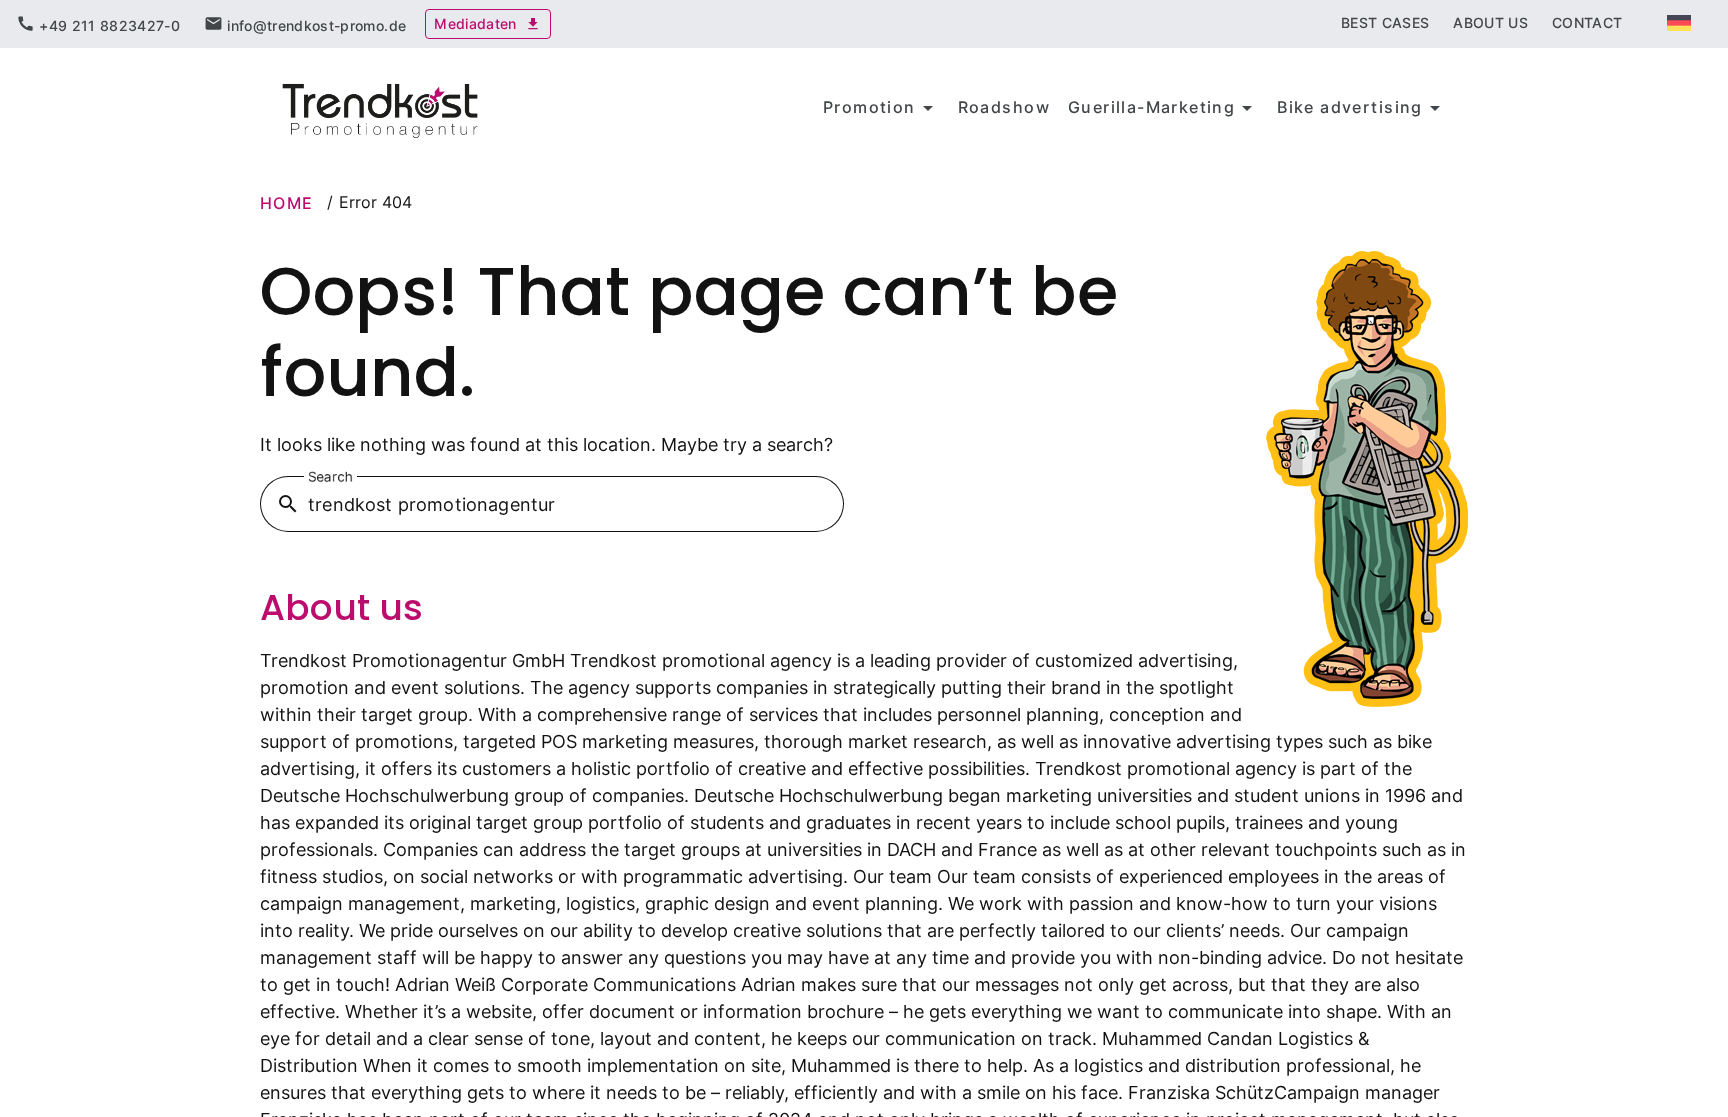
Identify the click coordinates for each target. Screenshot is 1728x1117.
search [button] (288, 504)
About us (341, 607)
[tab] (98, 24)
